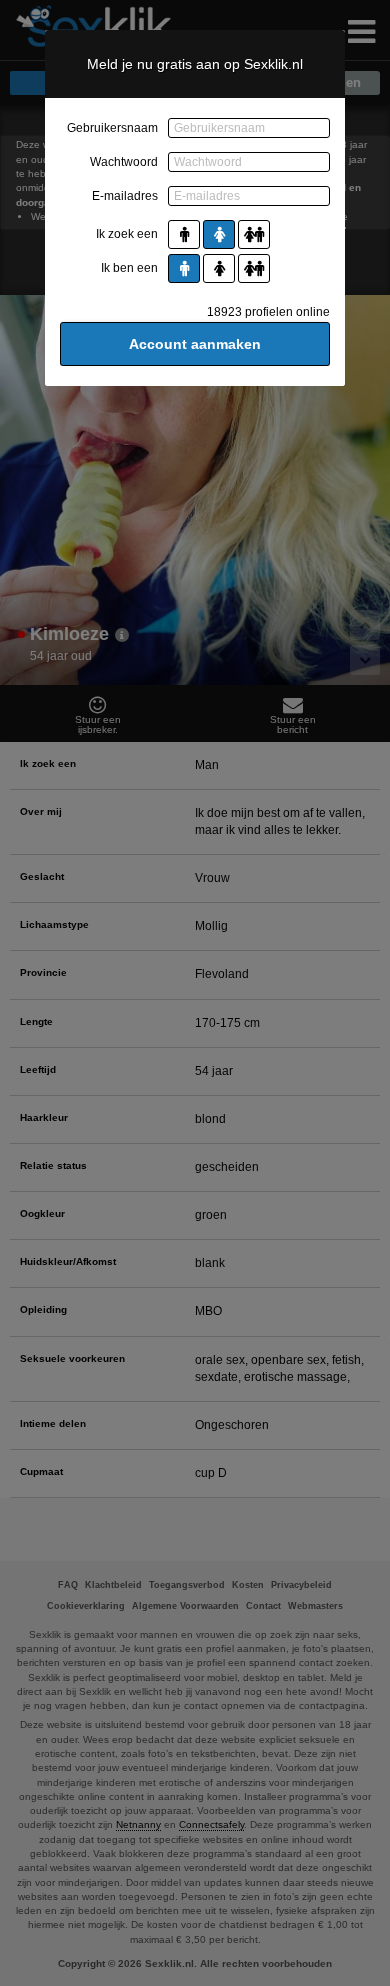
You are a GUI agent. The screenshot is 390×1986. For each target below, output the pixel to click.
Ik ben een (129, 268)
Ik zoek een (127, 234)
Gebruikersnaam (112, 128)
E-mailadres (125, 196)
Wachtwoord (124, 162)
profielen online (268, 312)
